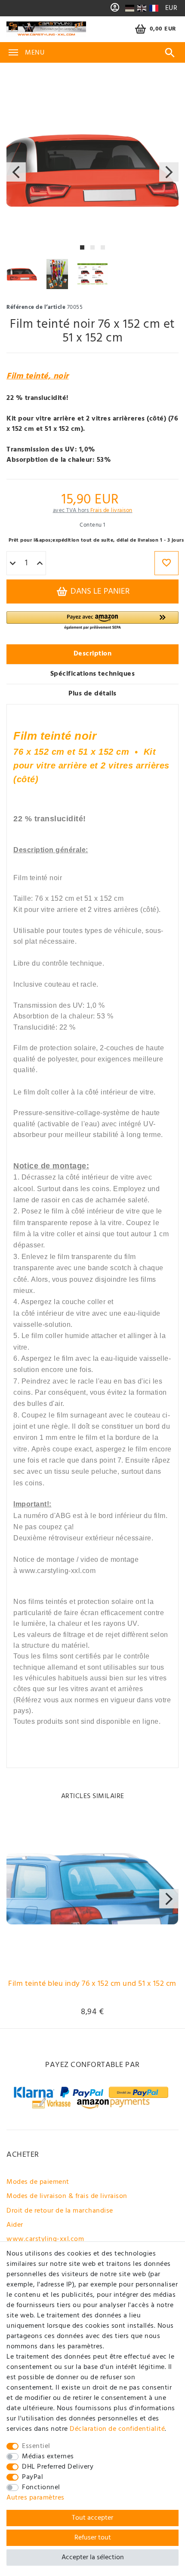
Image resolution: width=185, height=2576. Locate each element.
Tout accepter (92, 2518)
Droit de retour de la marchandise (60, 2211)
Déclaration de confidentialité (117, 2429)
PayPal (32, 2477)
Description (93, 654)
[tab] (92, 654)
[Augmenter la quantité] (40, 564)
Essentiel (36, 2446)
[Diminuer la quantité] (13, 564)
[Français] (153, 8)
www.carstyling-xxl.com (45, 2239)
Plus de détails (92, 694)
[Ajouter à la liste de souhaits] (166, 563)
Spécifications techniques (93, 674)
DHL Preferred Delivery (58, 2467)
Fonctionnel (41, 2488)
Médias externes (48, 2457)
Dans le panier (99, 591)
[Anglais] (142, 8)
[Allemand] (130, 8)
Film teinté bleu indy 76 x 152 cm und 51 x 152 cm (92, 1985)
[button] (92, 621)
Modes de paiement (38, 2182)
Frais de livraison (111, 511)
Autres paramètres (35, 2498)
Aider (15, 2225)
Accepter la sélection (93, 2558)
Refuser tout (93, 2538)
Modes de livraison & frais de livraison (67, 2196)
